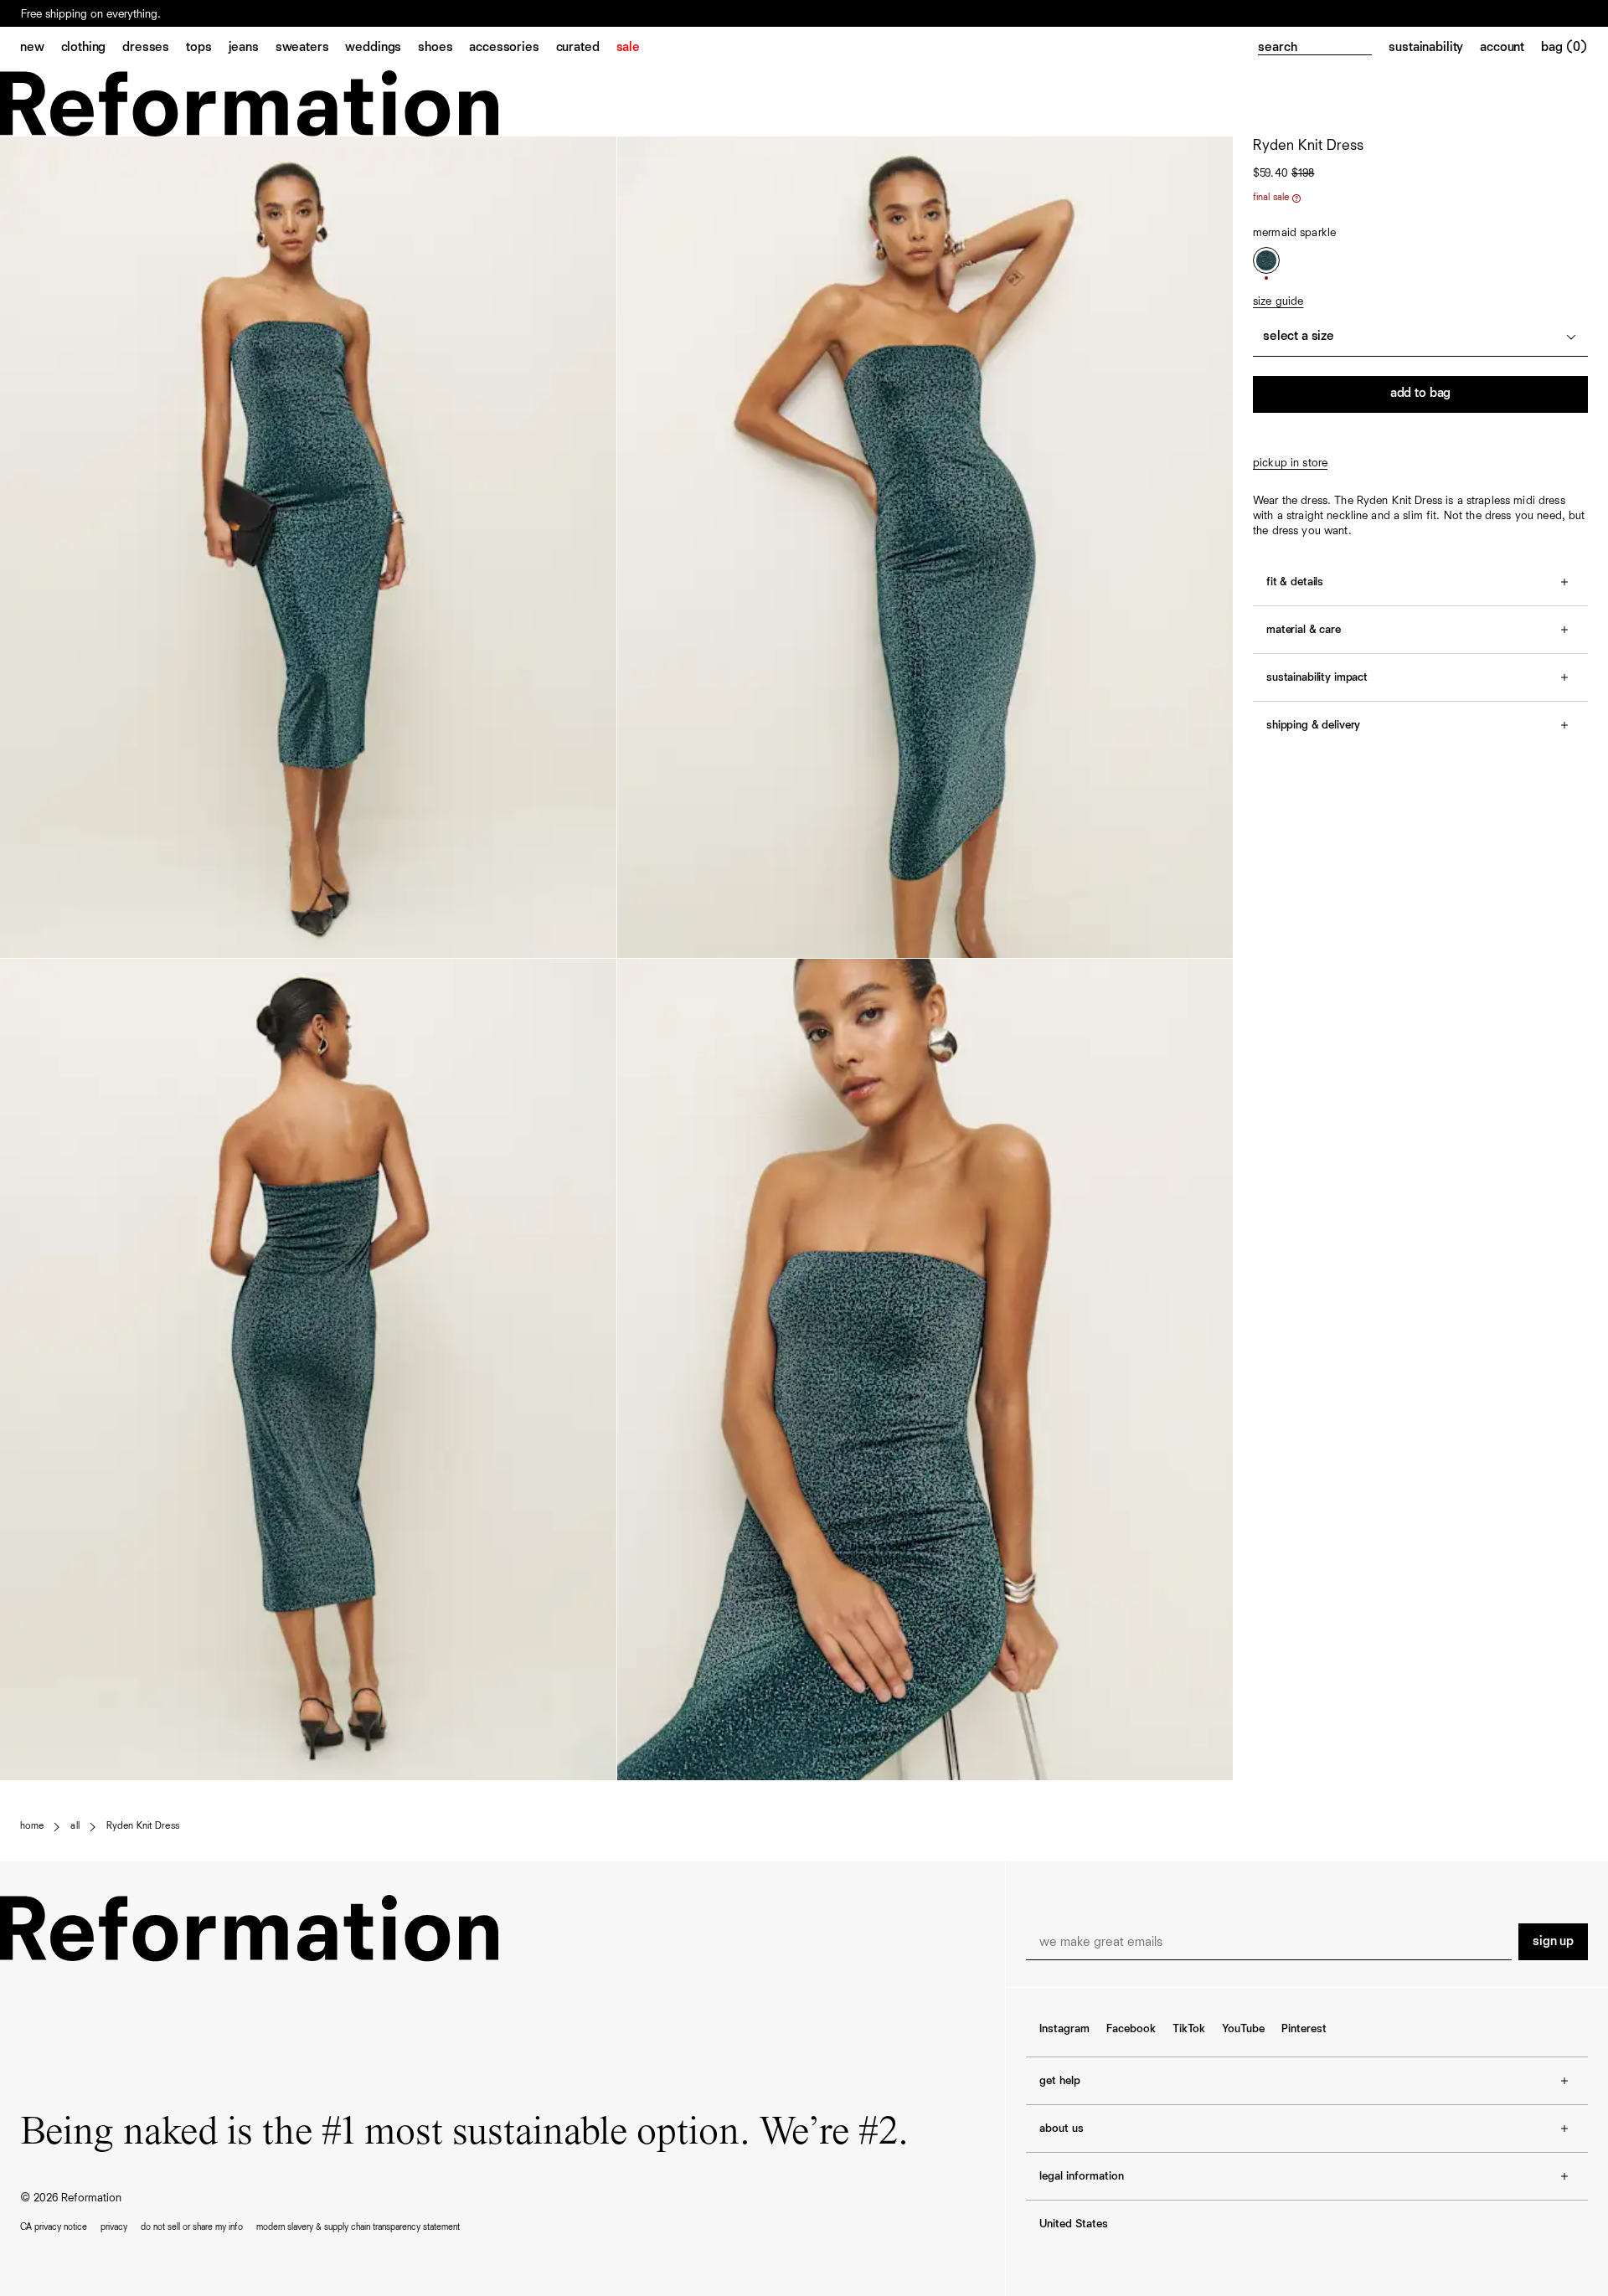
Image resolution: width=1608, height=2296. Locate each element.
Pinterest (1304, 2029)
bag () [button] (1564, 48)
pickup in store (1290, 463)
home (32, 1826)
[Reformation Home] (804, 103)
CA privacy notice (54, 2227)
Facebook (1131, 2029)
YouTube (1243, 2029)
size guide (1278, 301)
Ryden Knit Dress (143, 1826)
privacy (114, 2227)
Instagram (1064, 2029)
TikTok (1189, 2029)
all (75, 1826)
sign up (1553, 1942)
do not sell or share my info (192, 2227)
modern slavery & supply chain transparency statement (358, 2227)
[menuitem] (41, 49)
